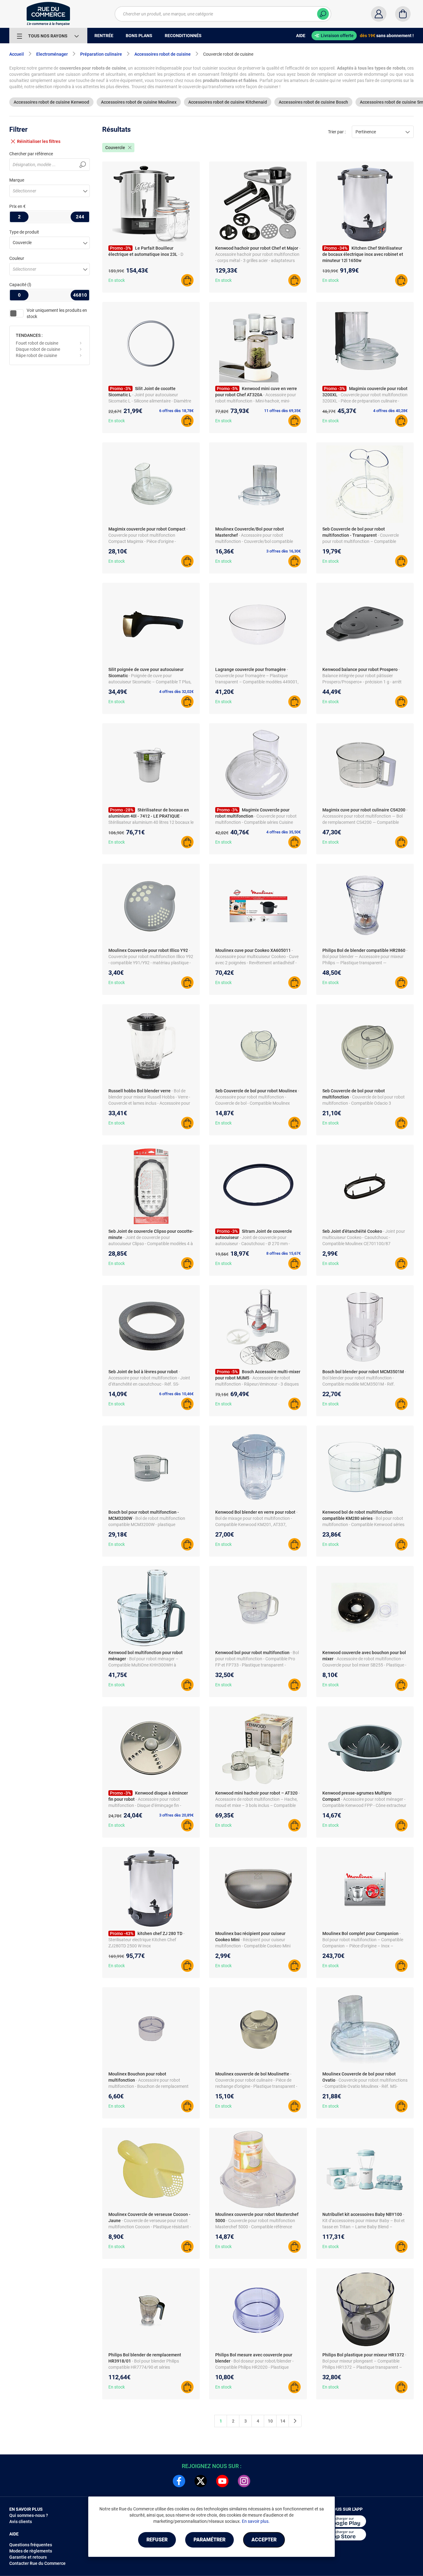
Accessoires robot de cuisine (163, 54)
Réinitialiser (39, 141)
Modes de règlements (31, 2551)
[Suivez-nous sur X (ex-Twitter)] (201, 2481)
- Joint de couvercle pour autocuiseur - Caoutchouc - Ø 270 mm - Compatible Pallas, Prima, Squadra (253, 1244)
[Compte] (379, 14)
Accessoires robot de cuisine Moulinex (139, 102)
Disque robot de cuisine (38, 349)
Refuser (157, 2540)
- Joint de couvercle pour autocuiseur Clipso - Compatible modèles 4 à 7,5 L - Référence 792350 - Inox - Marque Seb (151, 1244)
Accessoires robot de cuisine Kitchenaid (228, 102)
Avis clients (21, 2522)
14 (283, 2421)
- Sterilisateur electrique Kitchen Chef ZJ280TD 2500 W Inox (146, 1940)
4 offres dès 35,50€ (283, 832)
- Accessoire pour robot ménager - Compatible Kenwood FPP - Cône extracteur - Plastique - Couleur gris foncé (364, 1805)
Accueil (17, 54)
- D (181, 254)
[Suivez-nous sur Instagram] (244, 2481)
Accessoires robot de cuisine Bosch (313, 102)
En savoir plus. (256, 2521)
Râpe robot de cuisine (36, 355)
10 (270, 2421)
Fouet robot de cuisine (37, 343)
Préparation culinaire (101, 54)
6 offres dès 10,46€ (176, 1394)
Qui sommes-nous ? (29, 2515)
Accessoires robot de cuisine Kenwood (51, 102)
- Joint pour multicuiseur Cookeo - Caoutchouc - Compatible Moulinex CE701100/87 (364, 1237)
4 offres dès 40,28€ (390, 411)
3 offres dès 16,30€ (283, 551)
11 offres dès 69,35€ (282, 411)
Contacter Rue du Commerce (37, 2563)
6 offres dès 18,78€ (176, 411)
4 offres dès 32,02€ (176, 692)
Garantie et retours (28, 2557)
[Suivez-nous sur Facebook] (179, 2481)
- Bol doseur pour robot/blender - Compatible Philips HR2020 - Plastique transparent (254, 2367)
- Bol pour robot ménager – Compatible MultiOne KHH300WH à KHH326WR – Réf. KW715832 (143, 1665)
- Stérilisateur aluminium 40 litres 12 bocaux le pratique (151, 822)
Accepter (264, 2540)
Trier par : (337, 132)
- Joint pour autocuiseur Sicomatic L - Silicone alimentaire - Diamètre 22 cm (150, 401)
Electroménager (52, 54)
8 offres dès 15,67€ (283, 1253)
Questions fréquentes (31, 2545)
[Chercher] (323, 14)
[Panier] (403, 14)
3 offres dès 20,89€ (176, 1815)
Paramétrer (209, 2540)
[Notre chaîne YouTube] (222, 2481)
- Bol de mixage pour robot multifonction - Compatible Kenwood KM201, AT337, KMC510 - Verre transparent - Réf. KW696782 (256, 1525)
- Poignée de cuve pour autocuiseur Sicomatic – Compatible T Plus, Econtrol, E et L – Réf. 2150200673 (150, 682)
